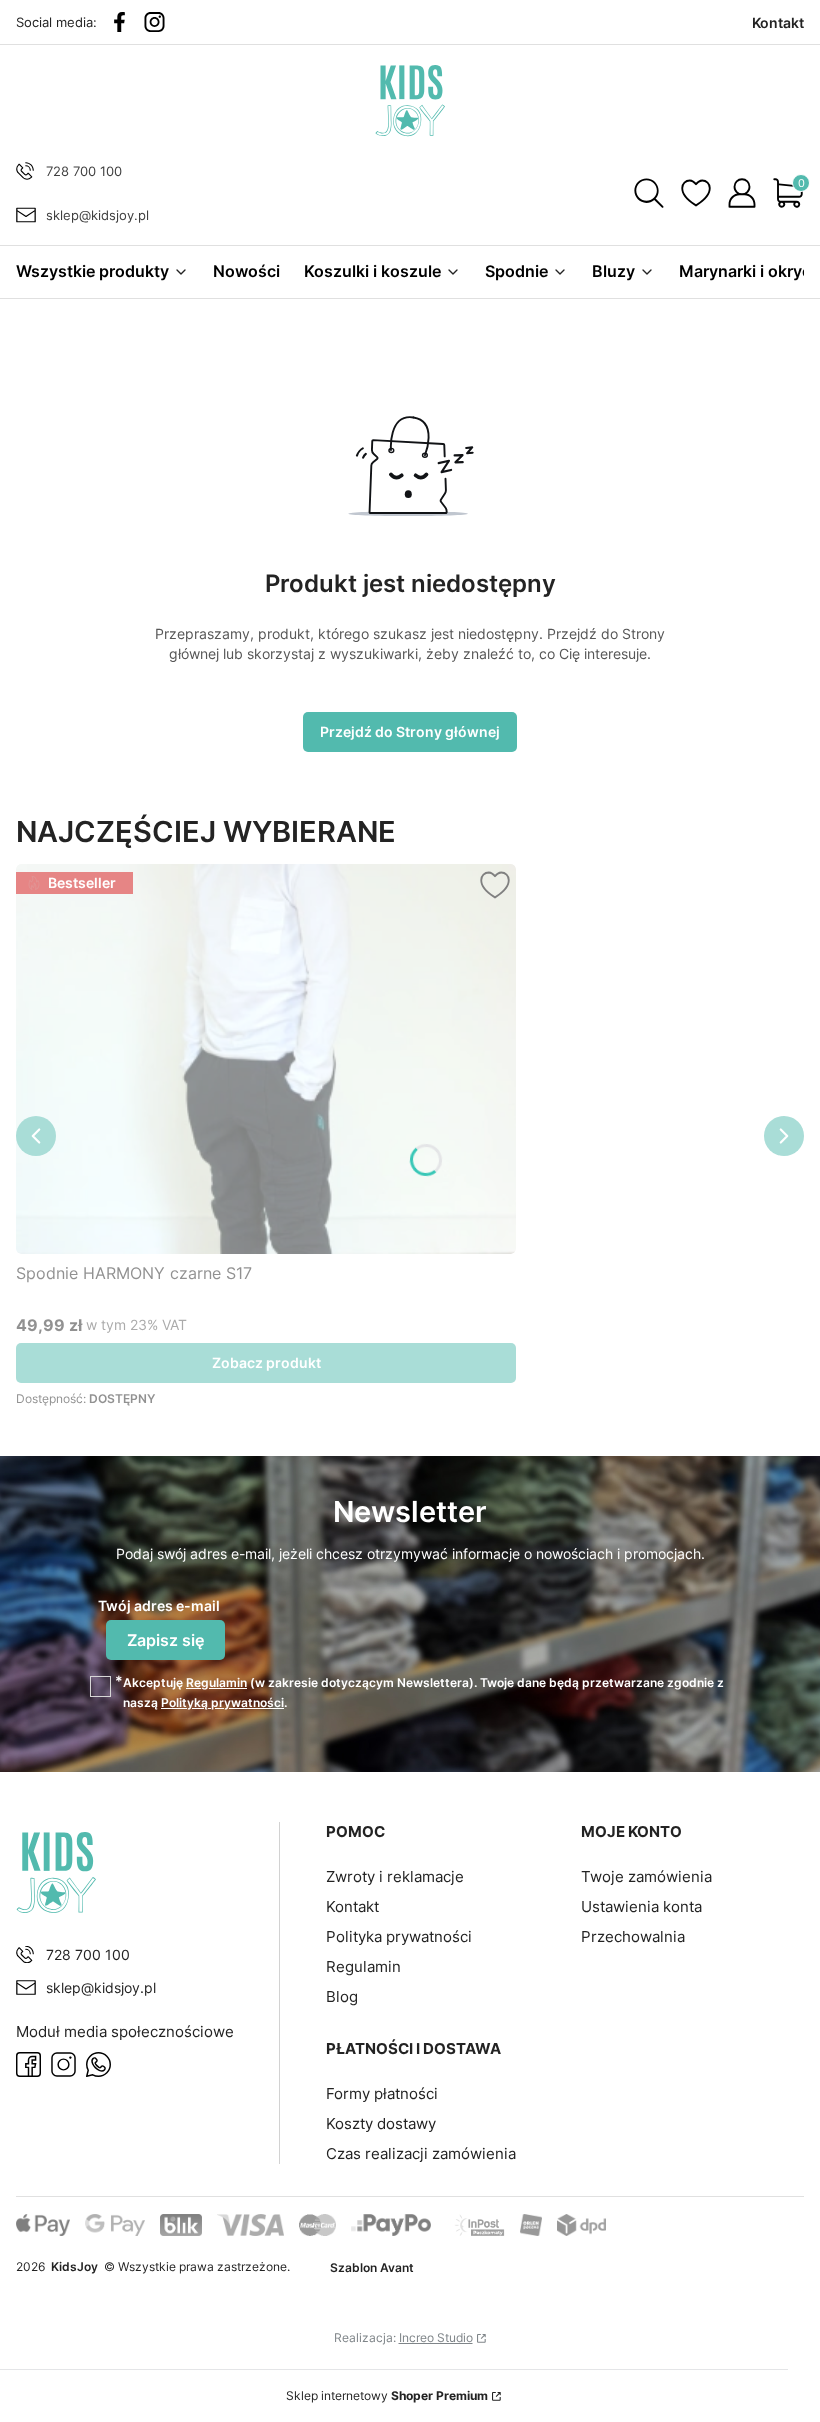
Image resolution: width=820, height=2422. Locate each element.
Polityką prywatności (222, 1702)
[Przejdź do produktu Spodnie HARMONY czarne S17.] (266, 1059)
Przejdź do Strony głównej (410, 731)
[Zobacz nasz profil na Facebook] (119, 22)
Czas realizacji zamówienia (421, 2153)
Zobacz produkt (266, 1362)
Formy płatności (382, 2093)
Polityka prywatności (399, 1936)
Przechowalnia (633, 1936)
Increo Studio (436, 2337)
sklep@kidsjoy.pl (97, 215)
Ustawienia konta (641, 1906)
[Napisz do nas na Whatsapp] (98, 2064)
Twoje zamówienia (646, 1876)
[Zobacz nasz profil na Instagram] (154, 22)
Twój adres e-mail (159, 1605)
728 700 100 (84, 171)
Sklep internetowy (387, 2395)
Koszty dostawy (381, 2123)
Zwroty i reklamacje (395, 1876)
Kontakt (352, 1906)
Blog (342, 1996)
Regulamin (216, 1682)
